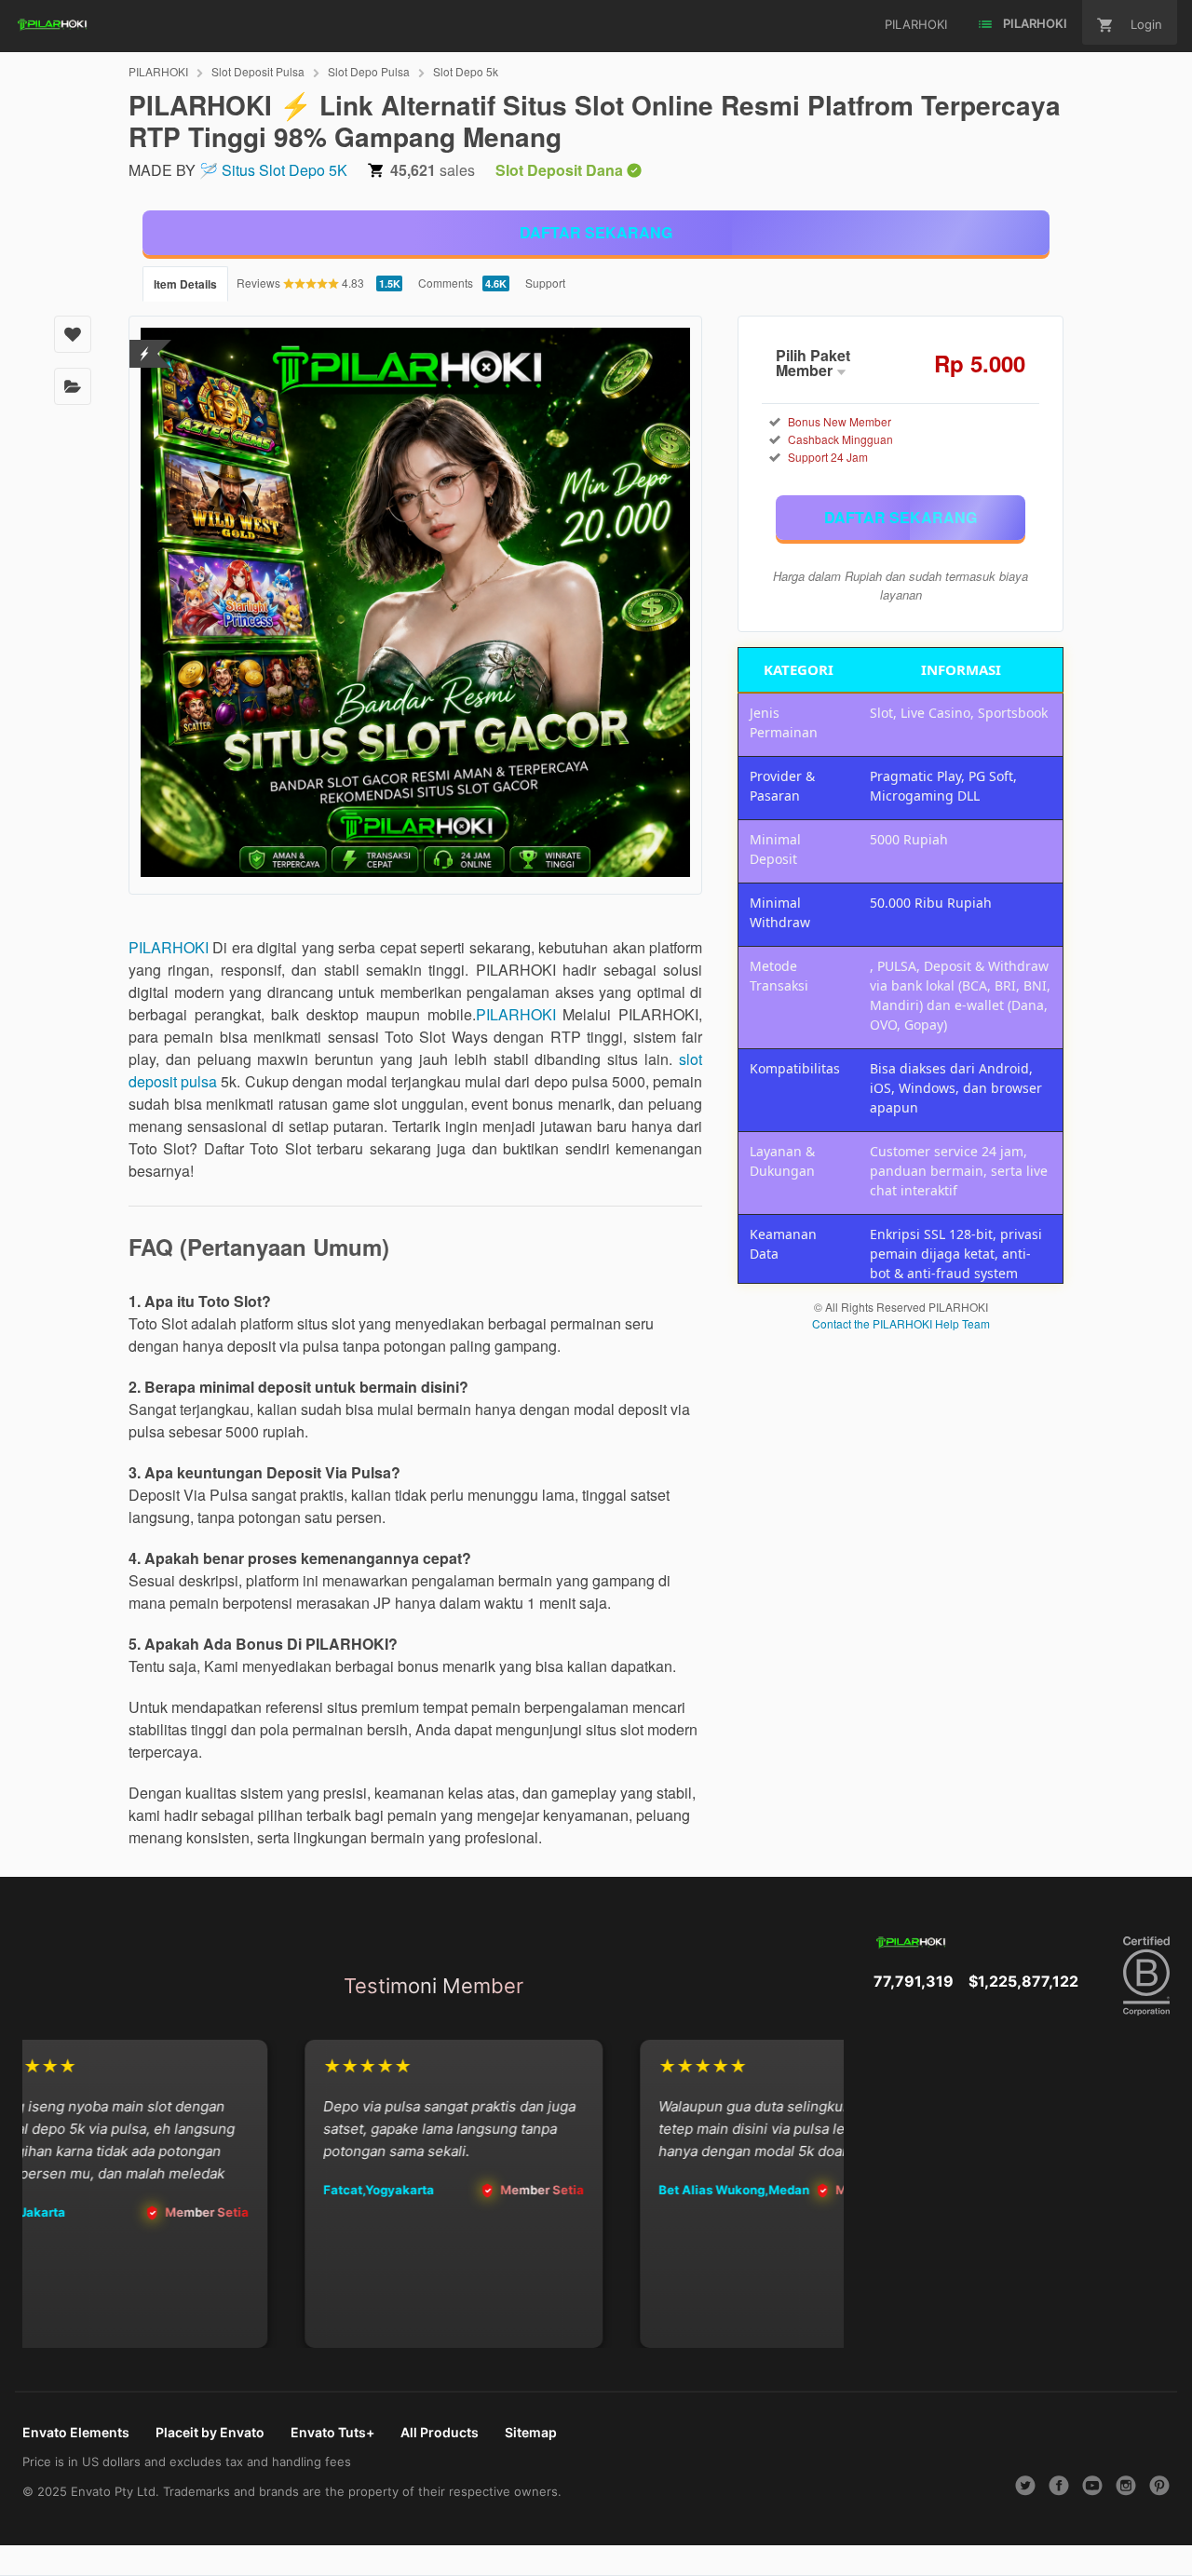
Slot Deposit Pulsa (258, 71)
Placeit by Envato (210, 2432)
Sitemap (531, 2432)
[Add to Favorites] (73, 334)
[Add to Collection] (73, 386)
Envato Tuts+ (332, 2432)
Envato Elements (76, 2432)
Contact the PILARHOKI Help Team (901, 1323)
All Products (440, 2432)
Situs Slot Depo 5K (284, 170)
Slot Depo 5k (466, 71)
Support (545, 283)
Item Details (185, 284)
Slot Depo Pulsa (369, 71)
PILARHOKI (158, 71)
